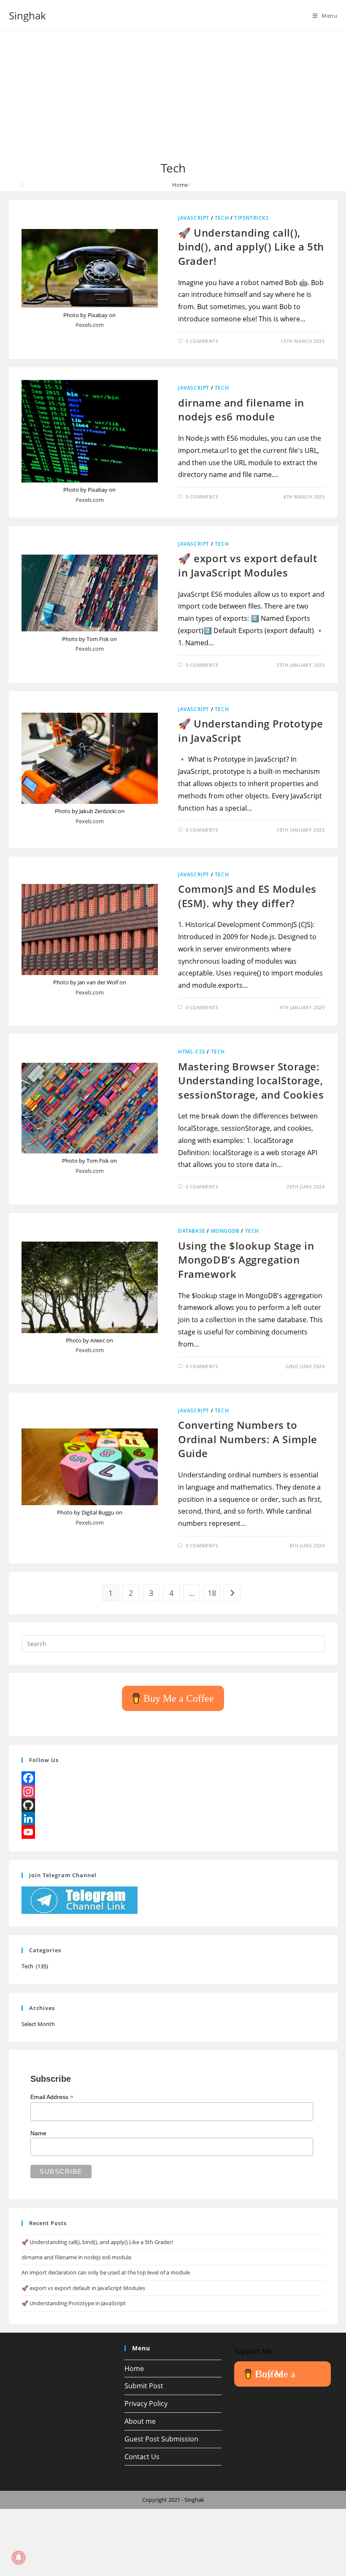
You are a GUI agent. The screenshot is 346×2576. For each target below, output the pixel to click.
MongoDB (225, 1231)
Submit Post (144, 2386)
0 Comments (202, 341)
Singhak (27, 15)
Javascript (194, 218)
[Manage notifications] (19, 2557)
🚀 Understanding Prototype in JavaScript (74, 2303)
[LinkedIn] (173, 1819)
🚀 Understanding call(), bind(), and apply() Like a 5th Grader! (251, 247)
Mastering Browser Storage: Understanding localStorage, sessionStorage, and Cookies (251, 1081)
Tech (222, 218)
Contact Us (142, 2457)
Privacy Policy (146, 2404)
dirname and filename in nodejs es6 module (241, 410)
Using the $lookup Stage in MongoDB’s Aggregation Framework (246, 1260)
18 (212, 1593)
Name (38, 2133)
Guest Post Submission (161, 2439)
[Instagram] (173, 1792)
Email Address (52, 2097)
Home (134, 2369)
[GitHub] (173, 1805)
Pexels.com (90, 325)
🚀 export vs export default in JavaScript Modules (248, 565)
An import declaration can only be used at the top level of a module (106, 2272)
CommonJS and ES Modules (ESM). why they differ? (247, 896)
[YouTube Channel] (173, 1832)
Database (192, 1231)
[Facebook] (173, 1778)
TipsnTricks (252, 218)
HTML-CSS (192, 1052)
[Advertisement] (173, 97)
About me (140, 2421)
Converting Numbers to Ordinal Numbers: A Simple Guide (248, 1439)
